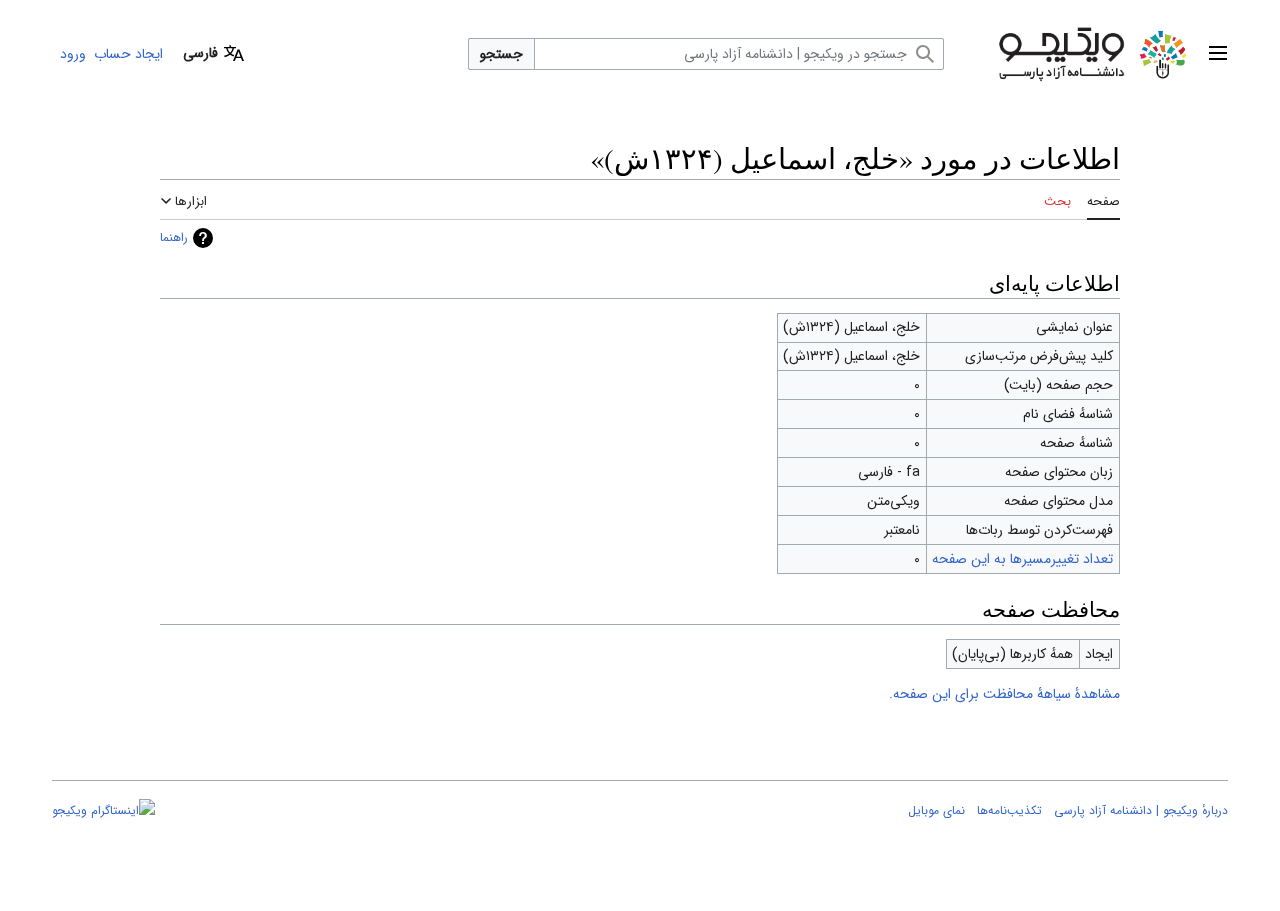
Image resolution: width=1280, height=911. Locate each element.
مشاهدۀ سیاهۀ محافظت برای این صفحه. (1004, 694)
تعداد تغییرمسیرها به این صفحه (1022, 559)
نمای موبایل (936, 810)
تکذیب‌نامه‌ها (1009, 810)
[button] (1218, 54)
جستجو (501, 54)
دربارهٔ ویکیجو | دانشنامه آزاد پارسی (1141, 810)
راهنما (174, 237)
